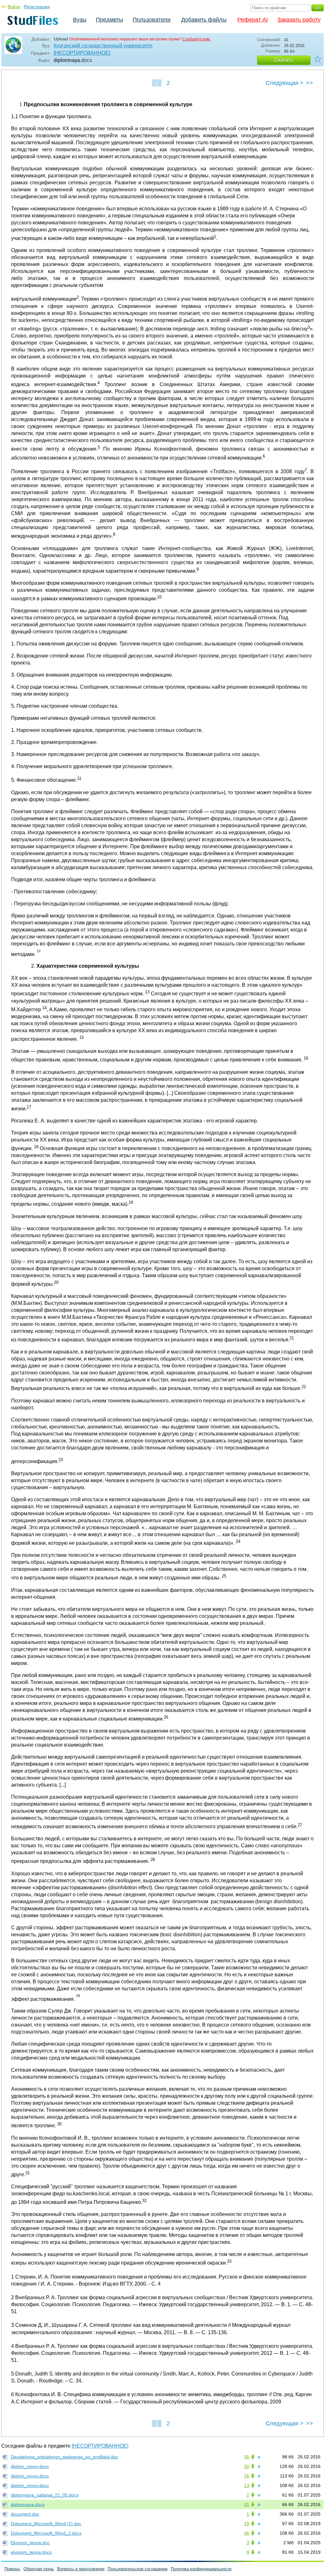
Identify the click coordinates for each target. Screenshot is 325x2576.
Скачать (284, 60)
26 (247, 2476)
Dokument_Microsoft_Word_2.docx (46, 2533)
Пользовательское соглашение (138, 2569)
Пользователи (152, 20)
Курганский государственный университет (103, 46)
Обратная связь (39, 2569)
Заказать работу (299, 20)
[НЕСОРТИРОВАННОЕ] (82, 53)
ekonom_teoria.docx (31, 2552)
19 (247, 2524)
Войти (14, 7)
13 (247, 2485)
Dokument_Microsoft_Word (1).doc (46, 2524)
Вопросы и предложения (81, 2569)
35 (247, 2457)
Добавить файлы (204, 20)
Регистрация (37, 7)
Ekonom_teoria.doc (30, 2543)
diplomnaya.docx (28, 2504)
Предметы (109, 20)
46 (247, 2533)
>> (309, 83)
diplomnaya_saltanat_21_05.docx (45, 2495)
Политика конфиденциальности (201, 2569)
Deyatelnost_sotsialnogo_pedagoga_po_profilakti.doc (65, 2457)
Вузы (80, 20)
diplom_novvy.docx (30, 2466)
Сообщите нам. (196, 39)
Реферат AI (253, 20)
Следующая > (285, 83)
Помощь (12, 2569)
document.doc (25, 2514)
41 (247, 2504)
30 (247, 2466)
